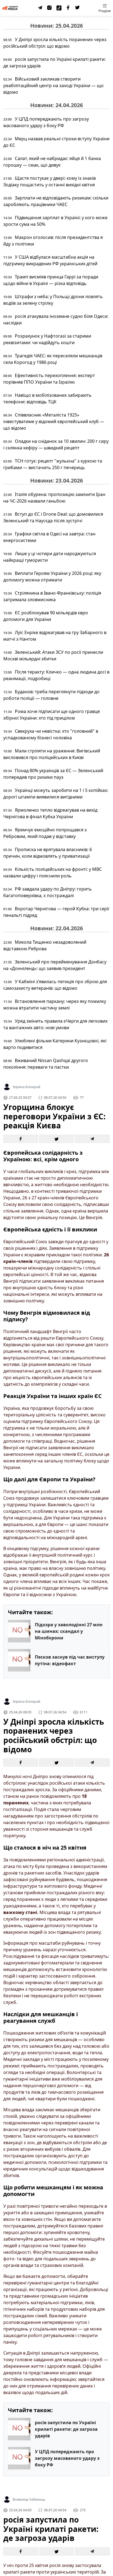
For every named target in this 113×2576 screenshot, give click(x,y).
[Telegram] (40, 8)
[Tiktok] (59, 8)
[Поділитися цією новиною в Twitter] (57, 1139)
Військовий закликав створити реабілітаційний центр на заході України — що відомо (53, 85)
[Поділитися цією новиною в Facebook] (21, 1139)
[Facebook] (68, 8)
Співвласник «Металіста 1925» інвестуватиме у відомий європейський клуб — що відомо (54, 421)
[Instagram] (50, 8)
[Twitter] (78, 8)
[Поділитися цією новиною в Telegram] (92, 1139)
